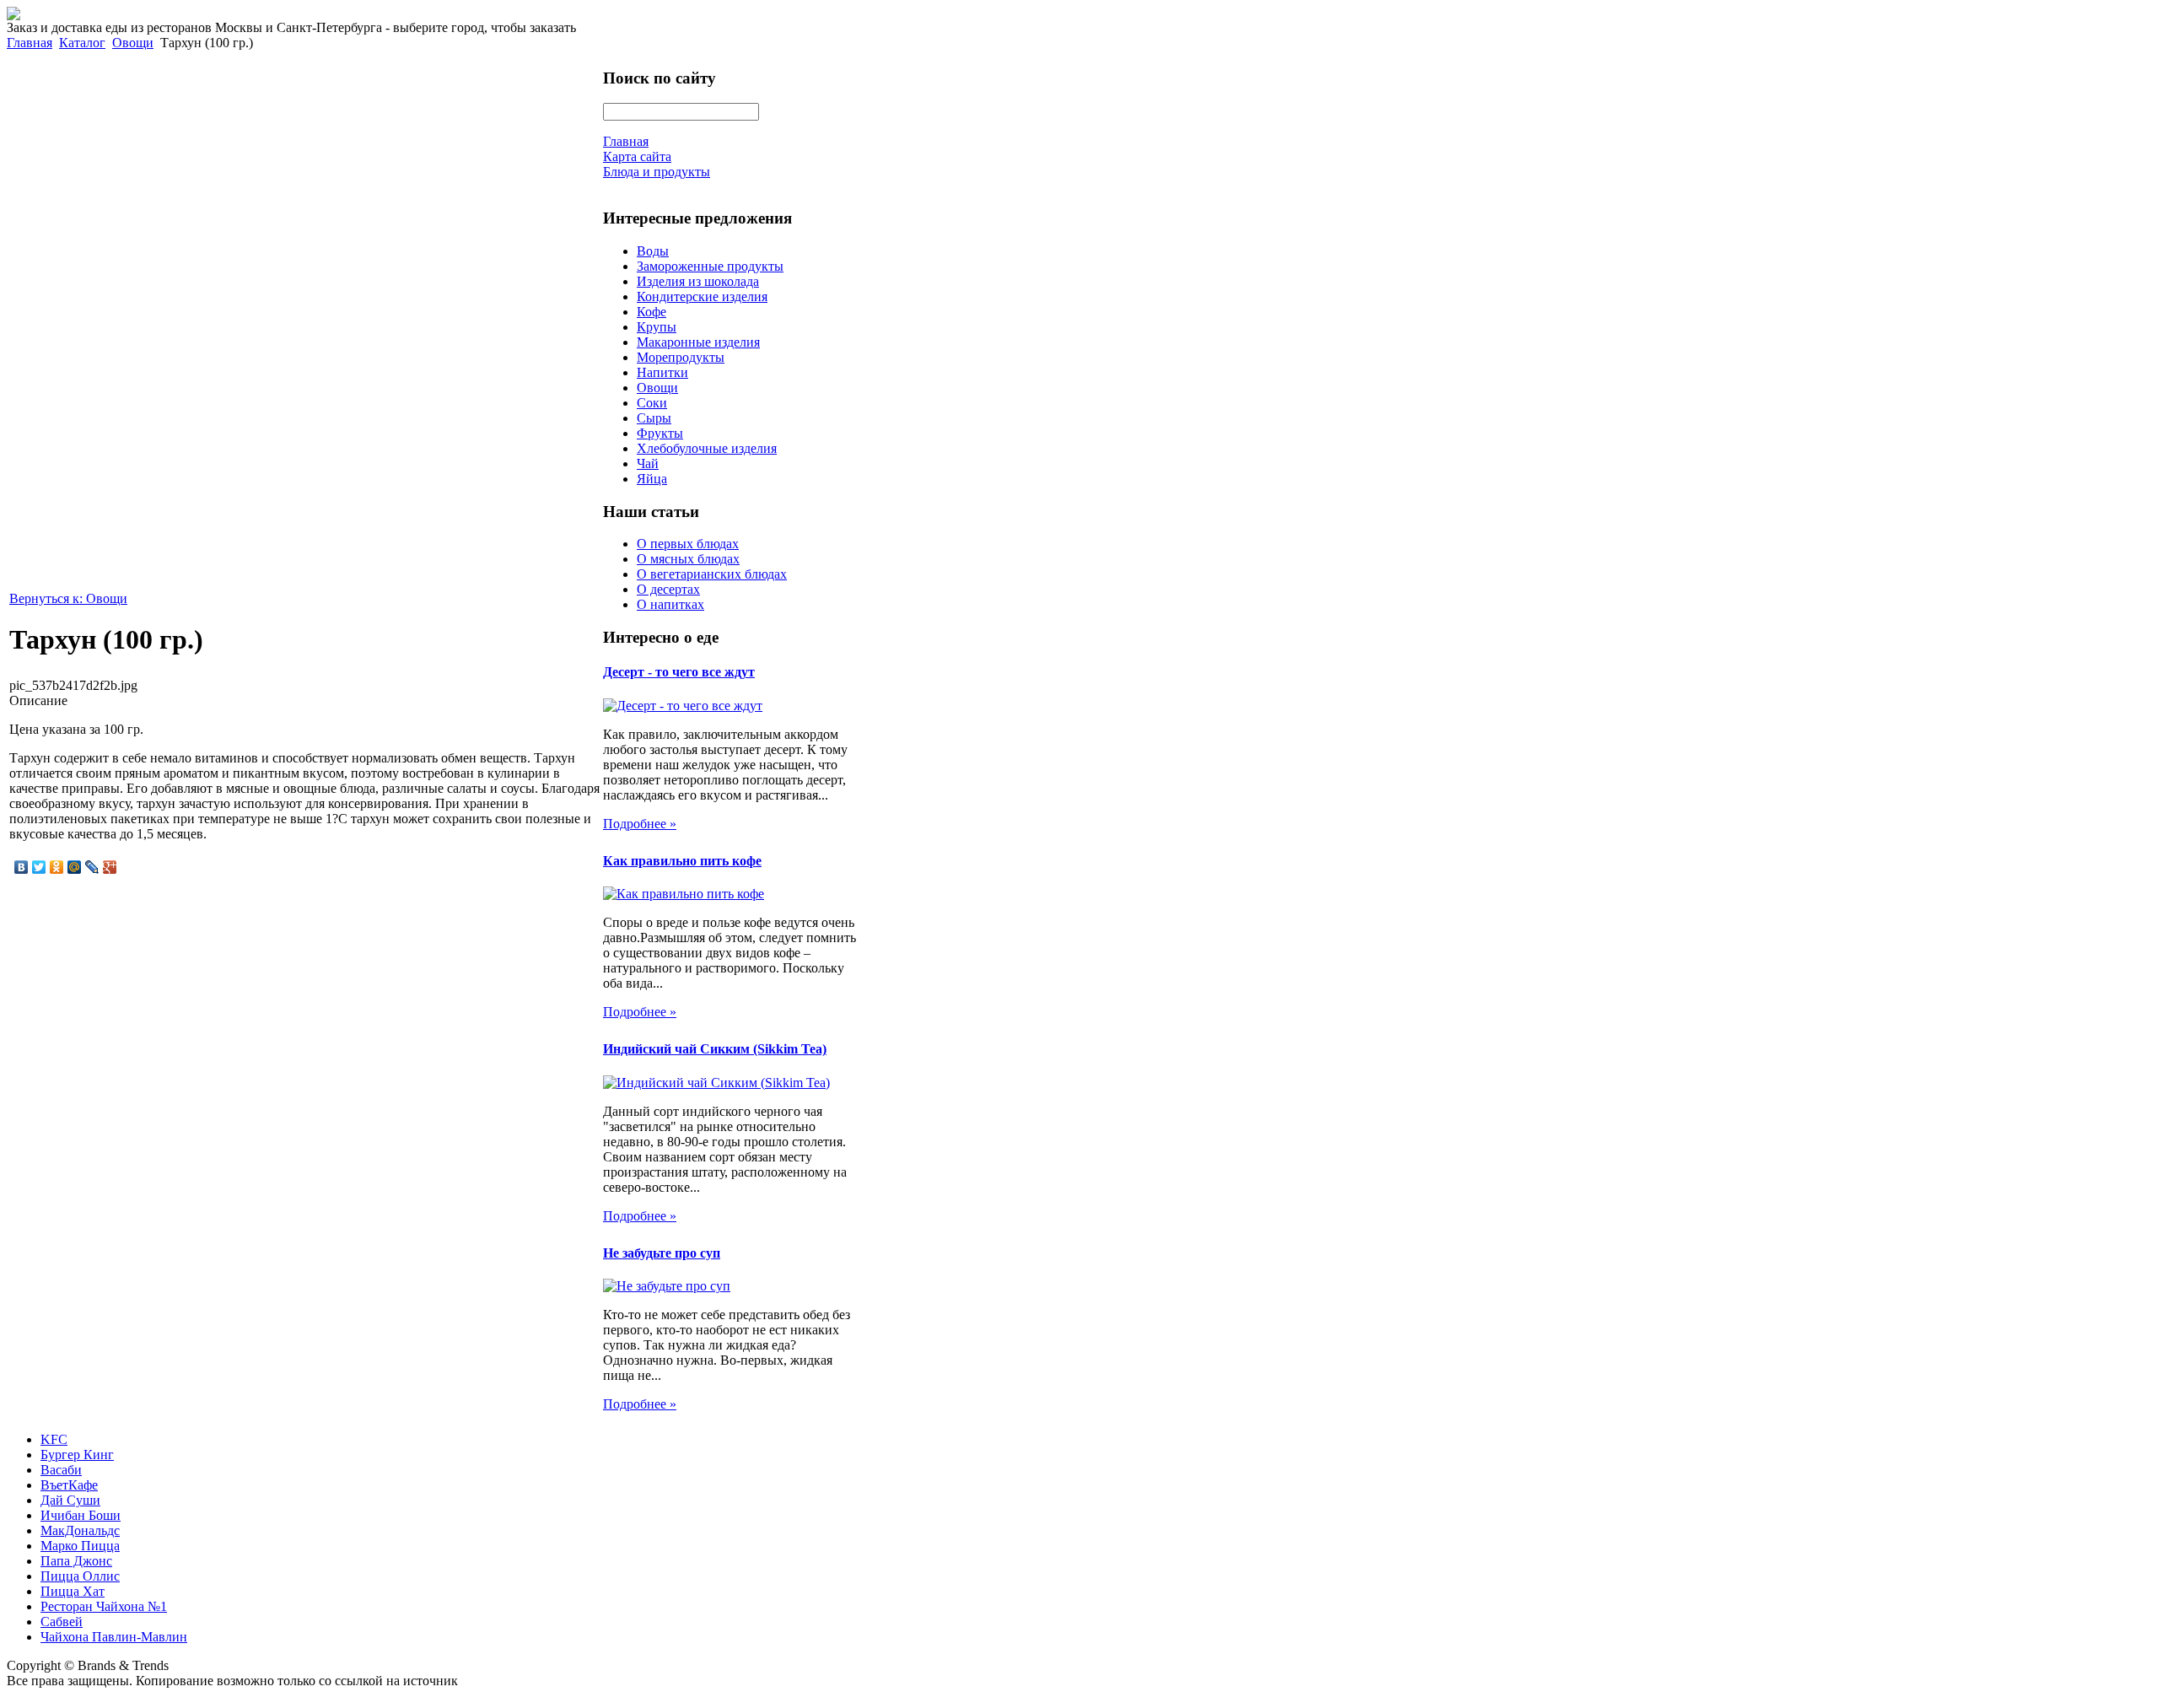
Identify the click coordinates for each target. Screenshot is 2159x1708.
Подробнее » (640, 824)
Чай (648, 463)
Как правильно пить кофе (682, 861)
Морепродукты (681, 357)
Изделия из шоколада (698, 281)
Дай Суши (70, 1500)
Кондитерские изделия (702, 296)
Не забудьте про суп (662, 1253)
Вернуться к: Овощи (68, 598)
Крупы (657, 327)
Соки (652, 403)
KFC (54, 1439)
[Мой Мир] (75, 867)
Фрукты (660, 433)
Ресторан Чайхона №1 (104, 1606)
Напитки (662, 372)
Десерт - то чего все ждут (679, 672)
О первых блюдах (688, 544)
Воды (653, 251)
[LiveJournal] (92, 867)
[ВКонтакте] (22, 867)
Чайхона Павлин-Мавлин (114, 1637)
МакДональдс (80, 1530)
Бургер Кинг (77, 1455)
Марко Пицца (80, 1546)
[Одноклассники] (57, 867)
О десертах (668, 589)
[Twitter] (39, 867)
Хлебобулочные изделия (707, 448)
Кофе (651, 312)
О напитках (670, 604)
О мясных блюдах (688, 559)
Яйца (652, 479)
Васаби (61, 1470)
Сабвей (62, 1622)
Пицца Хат (73, 1591)
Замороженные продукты (710, 266)
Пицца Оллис (80, 1576)
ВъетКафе (69, 1485)
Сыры (654, 418)
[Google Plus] (110, 867)
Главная (30, 43)
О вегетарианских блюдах (712, 574)
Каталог (82, 43)
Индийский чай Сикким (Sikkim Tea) (715, 1049)
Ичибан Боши (81, 1515)
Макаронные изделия (698, 342)
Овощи (133, 43)
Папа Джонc (76, 1561)
